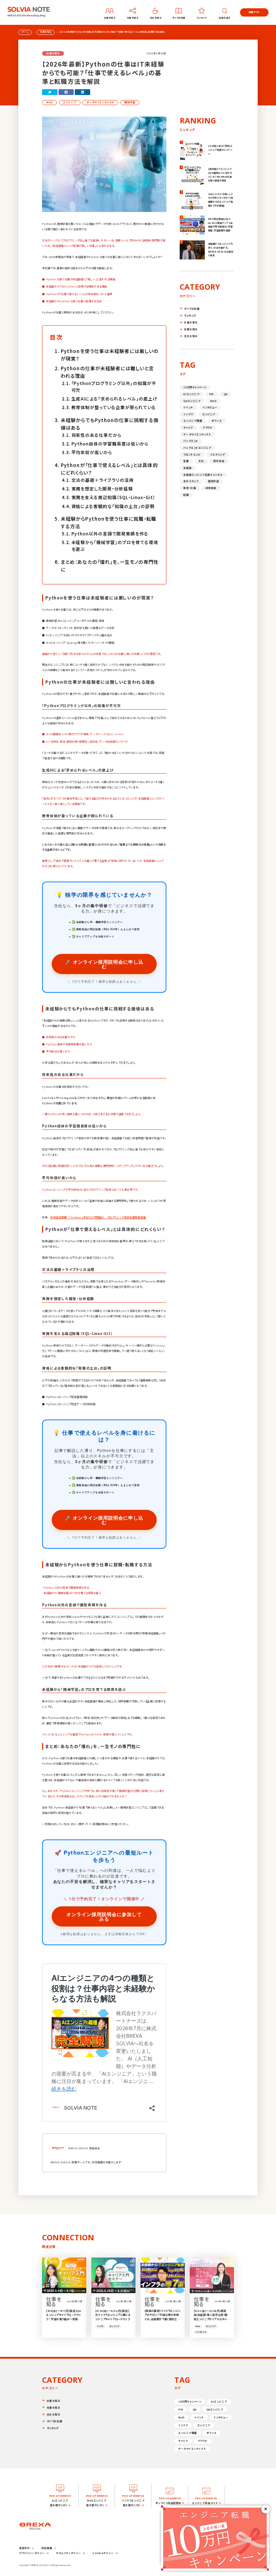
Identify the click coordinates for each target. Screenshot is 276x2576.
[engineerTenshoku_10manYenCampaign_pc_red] (215, 2508)
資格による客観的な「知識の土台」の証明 (113, 506)
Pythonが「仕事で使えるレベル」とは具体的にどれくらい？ (109, 469)
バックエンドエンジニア (197, 448)
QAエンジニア (192, 401)
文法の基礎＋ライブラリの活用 (103, 480)
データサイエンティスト (100, 102)
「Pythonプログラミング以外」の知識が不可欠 (114, 386)
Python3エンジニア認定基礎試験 (67, 1397)
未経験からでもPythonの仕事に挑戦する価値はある (110, 424)
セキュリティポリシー (69, 2553)
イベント (188, 407)
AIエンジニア (191, 394)
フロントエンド (192, 454)
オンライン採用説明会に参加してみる (104, 1916)
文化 (201, 461)
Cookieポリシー (103, 2553)
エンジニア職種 (193, 421)
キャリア (188, 427)
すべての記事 (192, 309)
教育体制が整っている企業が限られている (114, 407)
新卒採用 (219, 461)
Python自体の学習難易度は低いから (110, 443)
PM (211, 394)
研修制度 (211, 488)
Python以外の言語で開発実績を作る (110, 533)
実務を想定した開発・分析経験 (102, 488)
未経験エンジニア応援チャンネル (203, 475)
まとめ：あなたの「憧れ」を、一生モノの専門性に (110, 566)
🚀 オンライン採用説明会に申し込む (104, 964)
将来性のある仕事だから (96, 435)
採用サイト (254, 12)
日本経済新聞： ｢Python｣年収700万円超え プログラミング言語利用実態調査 (98, 1217)
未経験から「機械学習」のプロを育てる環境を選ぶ (115, 545)
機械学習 (130, 102)
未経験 (187, 468)
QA (226, 394)
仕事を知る (191, 329)
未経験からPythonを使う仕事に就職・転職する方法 (109, 522)
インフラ (188, 414)
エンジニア (70, 102)
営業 (186, 461)
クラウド (208, 427)
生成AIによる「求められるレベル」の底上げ (114, 399)
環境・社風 (190, 488)
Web (50, 102)
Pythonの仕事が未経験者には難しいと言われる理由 (107, 372)
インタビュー (210, 407)
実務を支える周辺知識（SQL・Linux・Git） (113, 497)
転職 (186, 495)
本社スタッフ (191, 481)
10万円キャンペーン (195, 387)
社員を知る (191, 322)
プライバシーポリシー (32, 2553)
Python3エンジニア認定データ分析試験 (71, 1404)
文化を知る (191, 336)
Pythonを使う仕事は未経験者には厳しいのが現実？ (110, 355)
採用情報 (47, 2548)
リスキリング (218, 454)
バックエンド (191, 441)
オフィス (217, 421)
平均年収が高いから (92, 452)
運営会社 (24, 2548)
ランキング (190, 315)
